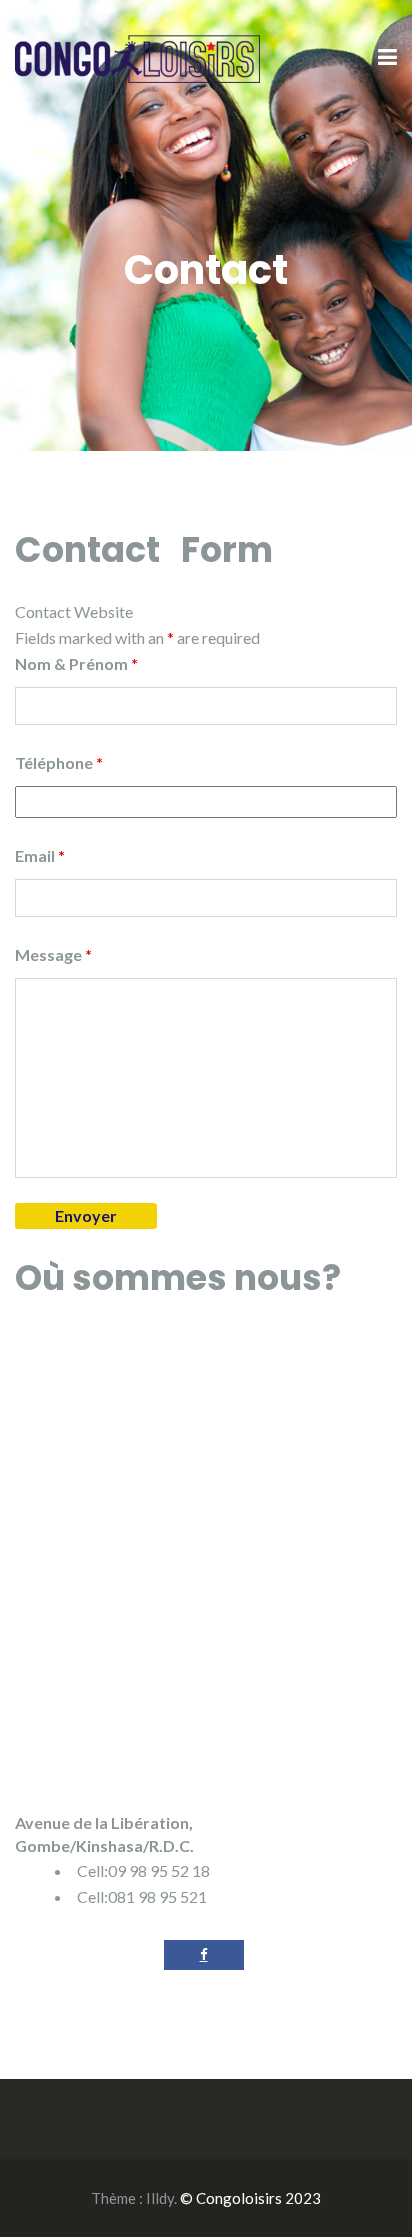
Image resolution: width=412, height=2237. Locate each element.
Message (53, 954)
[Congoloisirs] (137, 56)
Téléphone (59, 762)
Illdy (160, 2198)
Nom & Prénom (76, 663)
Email (40, 855)
